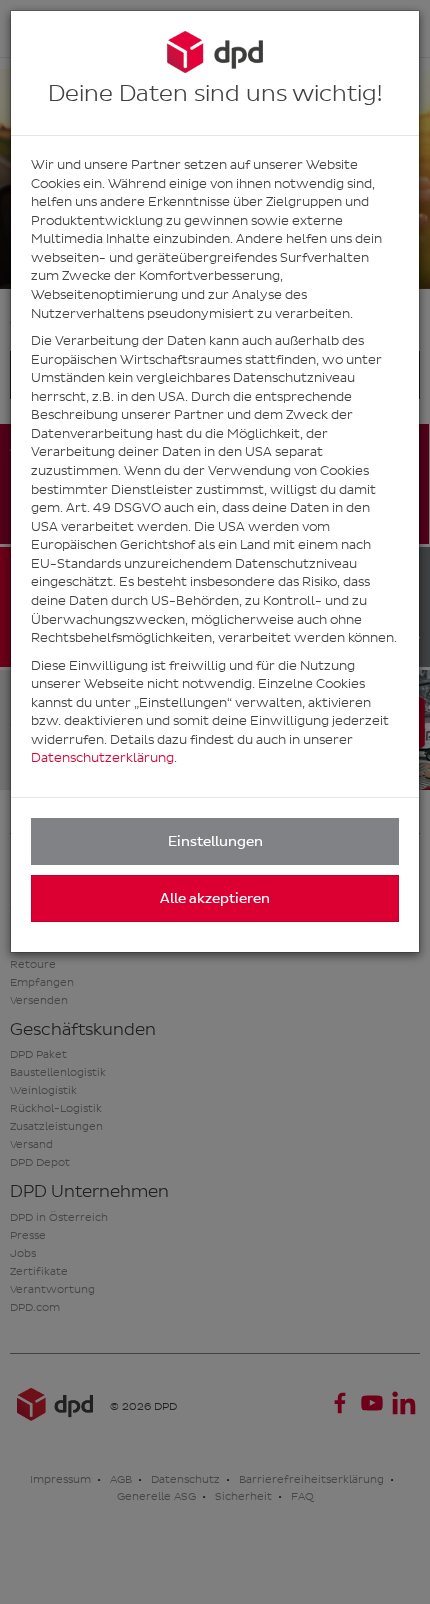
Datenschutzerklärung (102, 757)
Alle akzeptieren (215, 898)
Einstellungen (215, 841)
